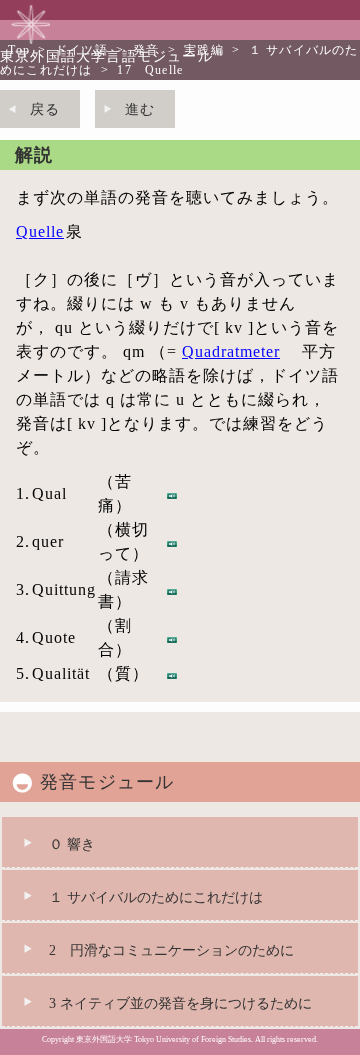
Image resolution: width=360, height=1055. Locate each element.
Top (19, 50)
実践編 (204, 50)
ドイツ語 (81, 50)
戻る (45, 109)
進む (140, 109)
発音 (146, 50)
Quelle (40, 231)
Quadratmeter (231, 351)
